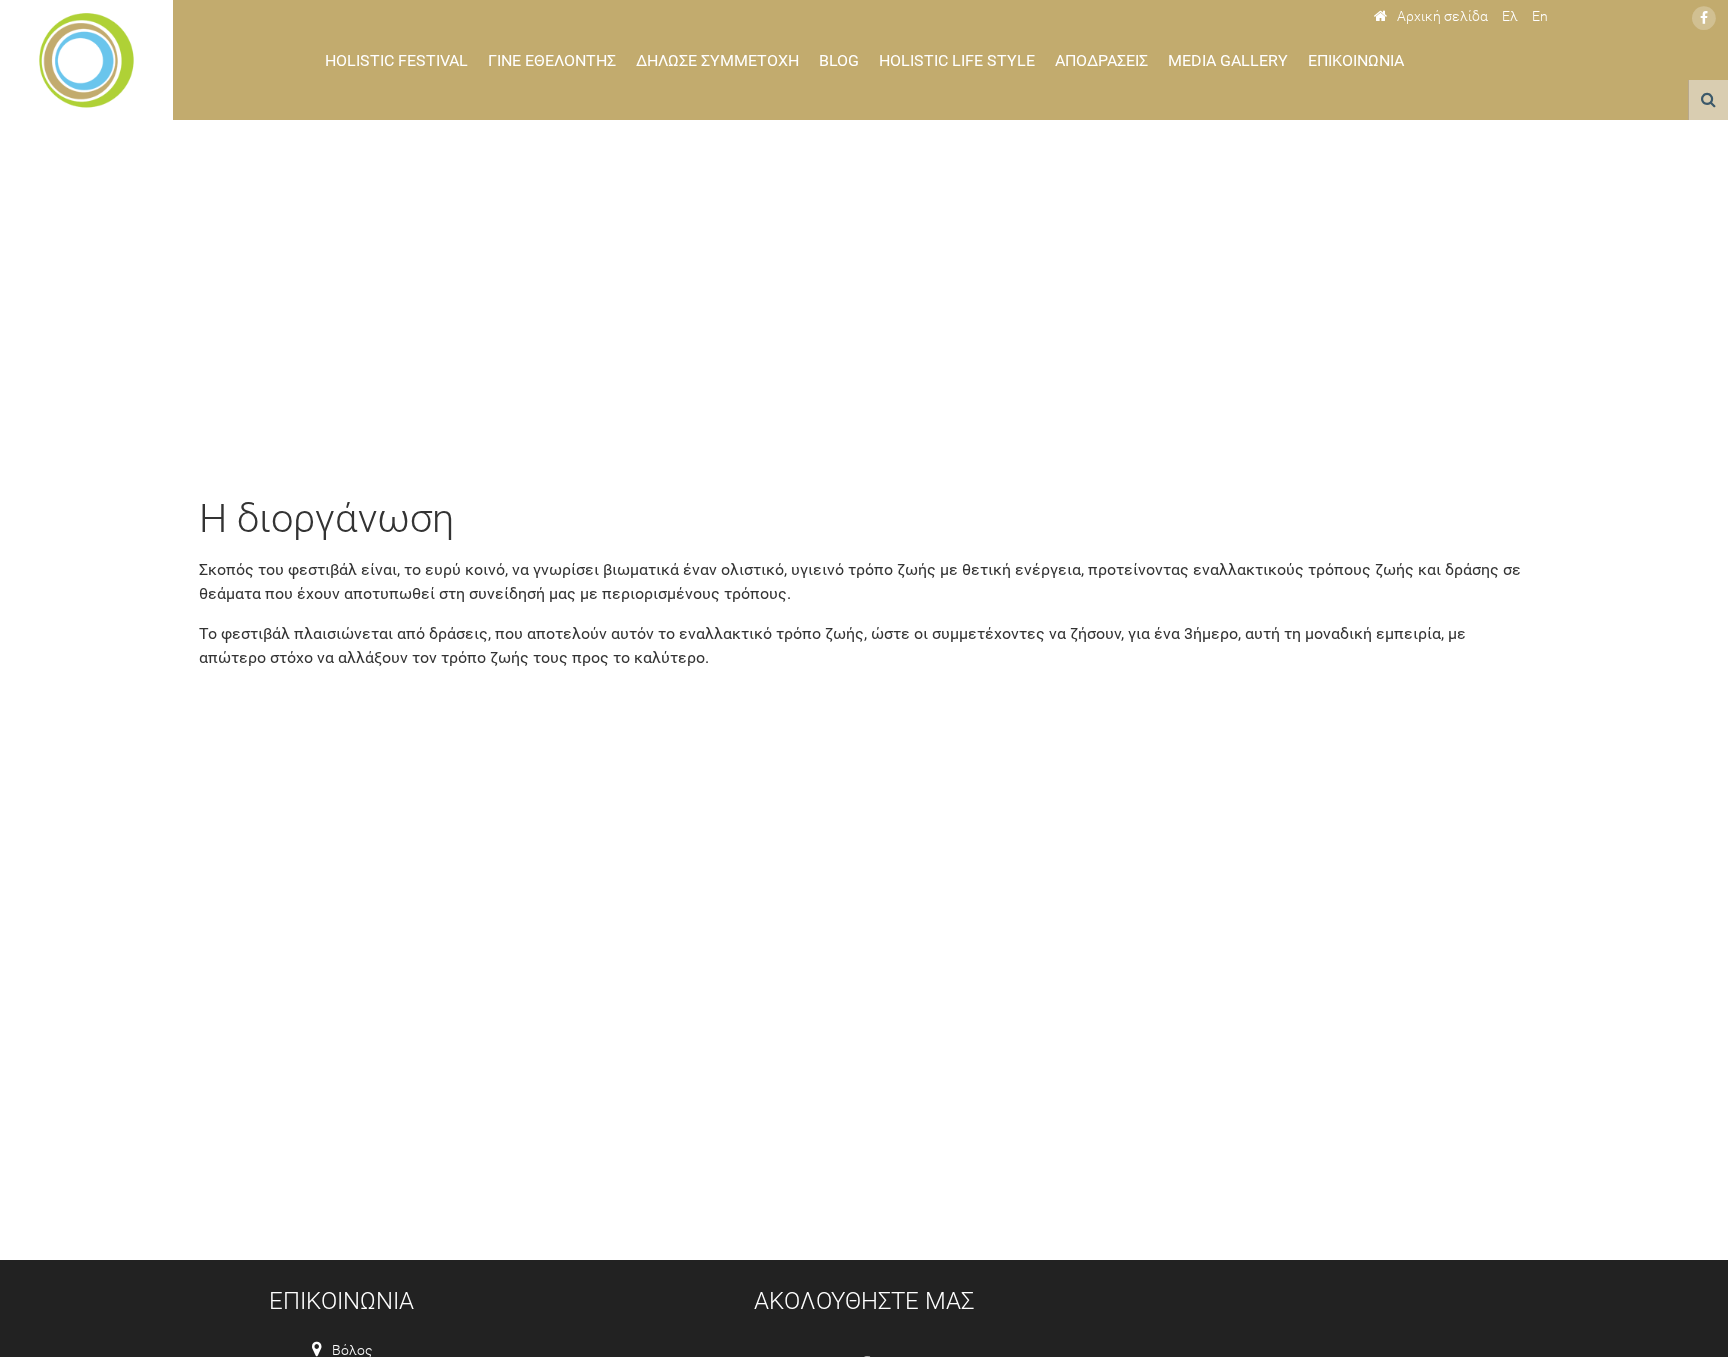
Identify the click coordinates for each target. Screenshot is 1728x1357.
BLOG (839, 60)
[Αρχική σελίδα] (1431, 16)
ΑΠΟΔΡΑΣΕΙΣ (1101, 60)
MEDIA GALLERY (1228, 60)
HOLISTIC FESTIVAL (396, 60)
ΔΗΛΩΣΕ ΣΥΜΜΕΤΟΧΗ (717, 60)
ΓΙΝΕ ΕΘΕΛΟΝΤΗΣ (552, 60)
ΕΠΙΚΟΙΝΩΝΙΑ (1356, 60)
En (1540, 16)
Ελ (1510, 16)
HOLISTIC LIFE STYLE (957, 60)
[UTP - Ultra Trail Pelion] (86, 60)
